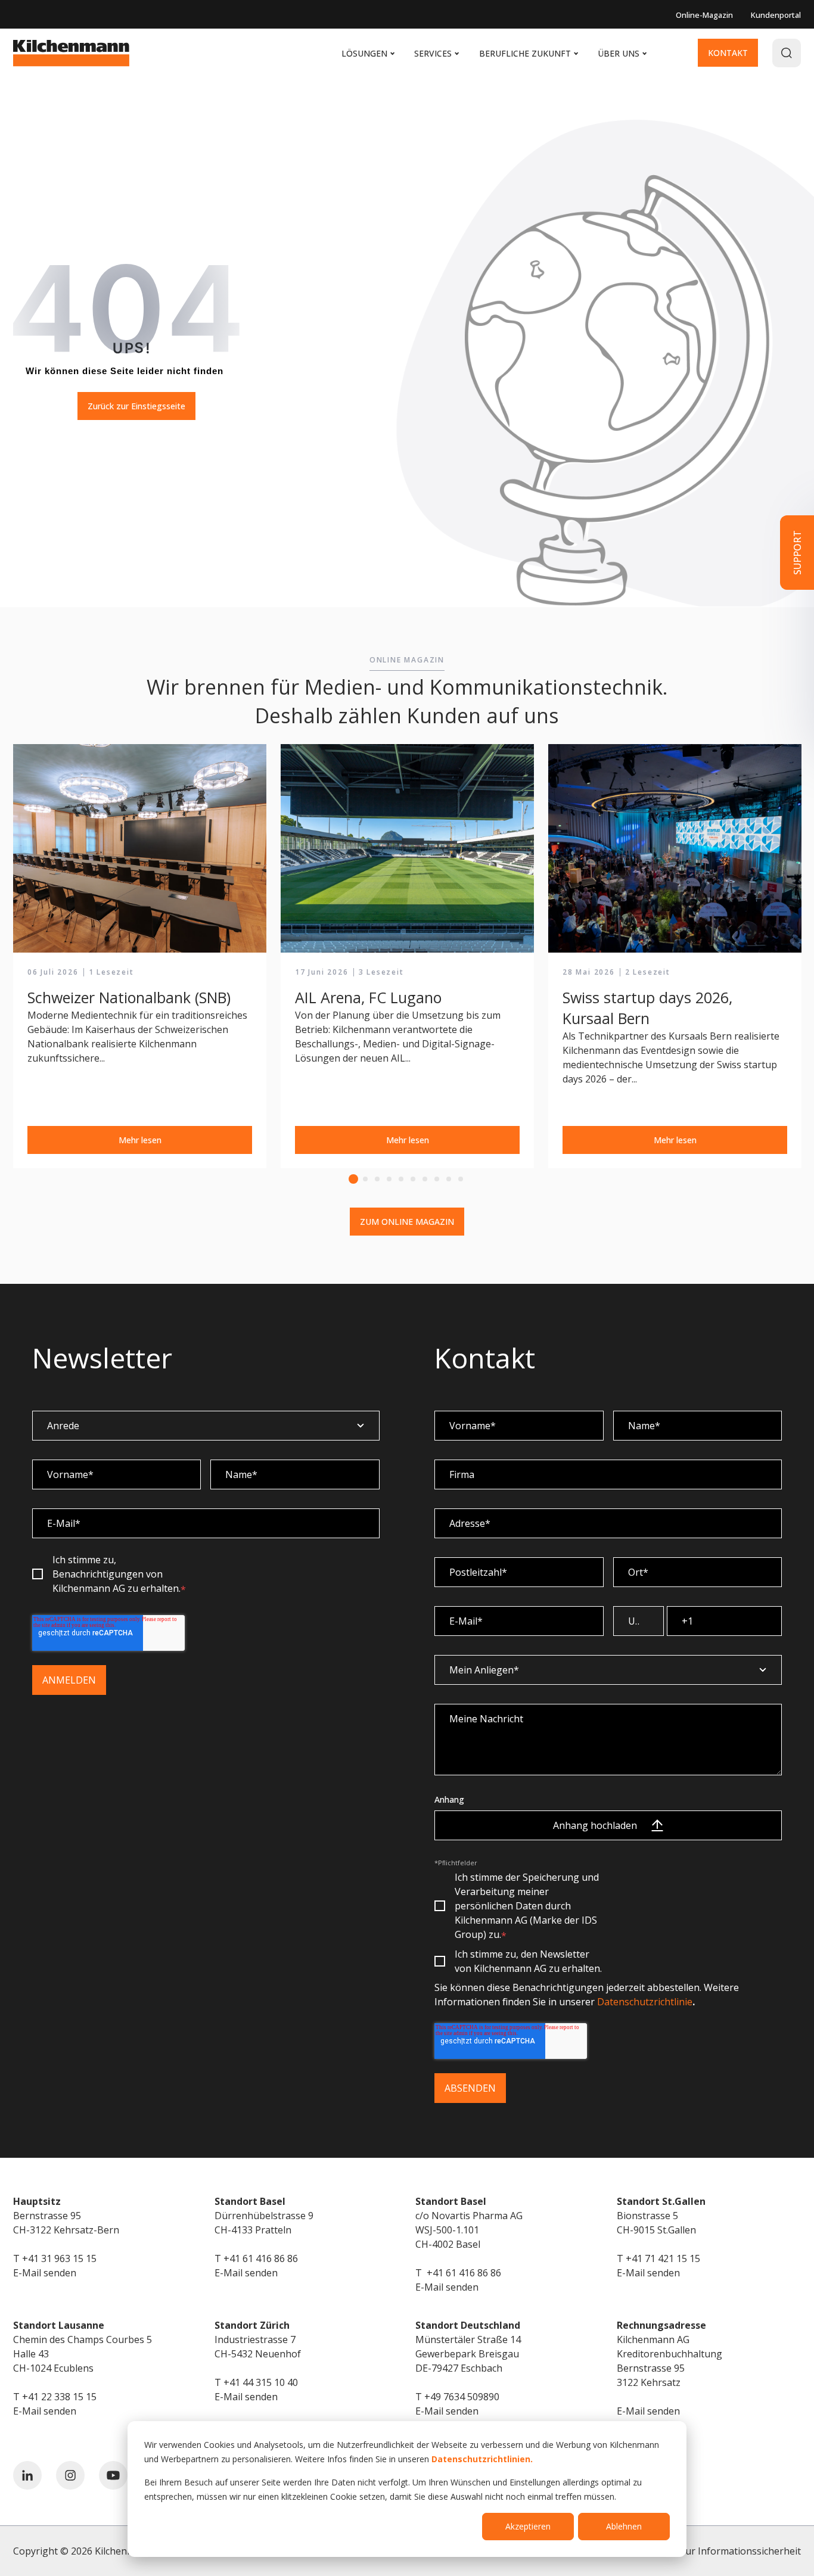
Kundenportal (776, 15)
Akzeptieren (528, 2526)
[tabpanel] (140, 957)
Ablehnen (624, 2526)
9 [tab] (449, 1179)
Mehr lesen (140, 1140)
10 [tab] (461, 1179)
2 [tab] (365, 1179)
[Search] (787, 53)
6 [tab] (413, 1179)
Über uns (622, 53)
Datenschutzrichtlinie (645, 2002)
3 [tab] (377, 1179)
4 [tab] (389, 1179)
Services (436, 53)
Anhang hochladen (595, 1825)
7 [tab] (425, 1179)
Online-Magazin (704, 15)
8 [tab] (437, 1179)
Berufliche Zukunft (528, 53)
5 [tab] (401, 1179)
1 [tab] (353, 1179)
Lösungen (368, 53)
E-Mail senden (45, 2273)
